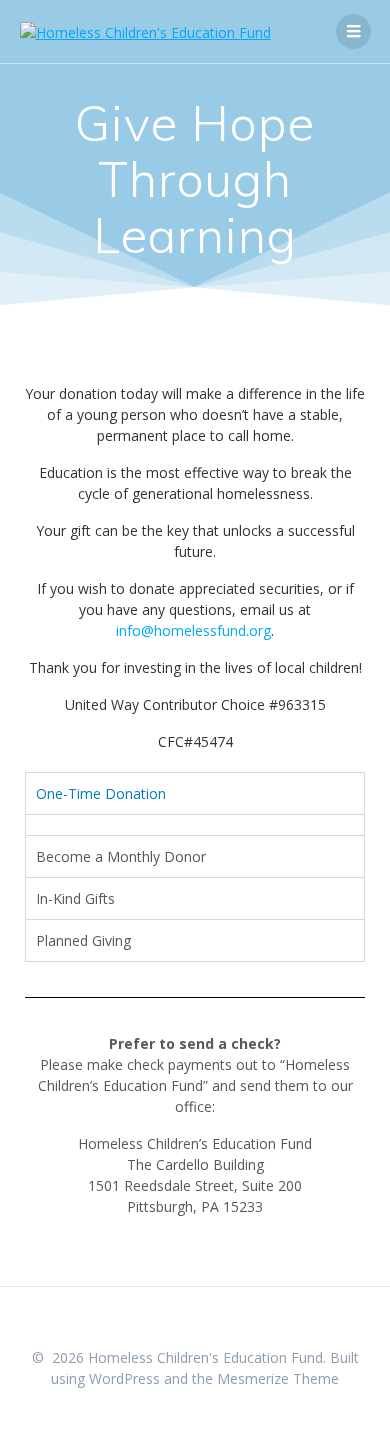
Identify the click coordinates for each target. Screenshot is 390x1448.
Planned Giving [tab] (83, 940)
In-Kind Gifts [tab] (75, 898)
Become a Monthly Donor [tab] (121, 856)
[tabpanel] (195, 824)
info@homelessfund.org (193, 630)
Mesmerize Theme (278, 1378)
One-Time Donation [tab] (101, 793)
